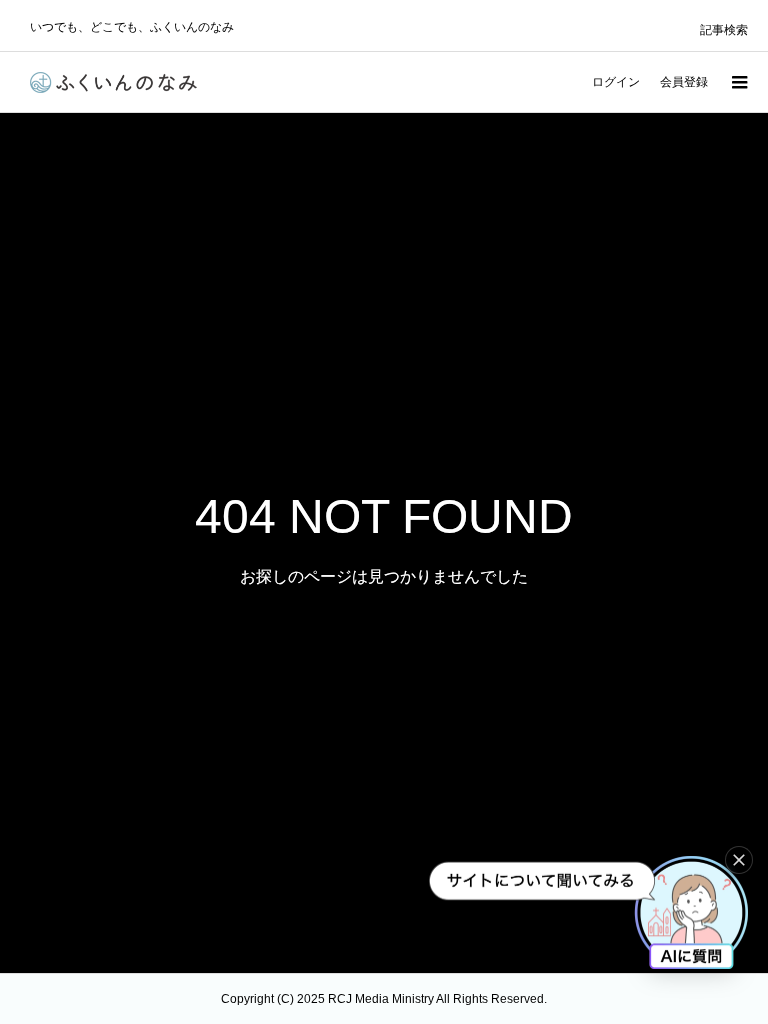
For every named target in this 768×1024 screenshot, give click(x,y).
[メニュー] (738, 82)
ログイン (616, 82)
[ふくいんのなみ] (114, 82)
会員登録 (684, 82)
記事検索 (724, 30)
